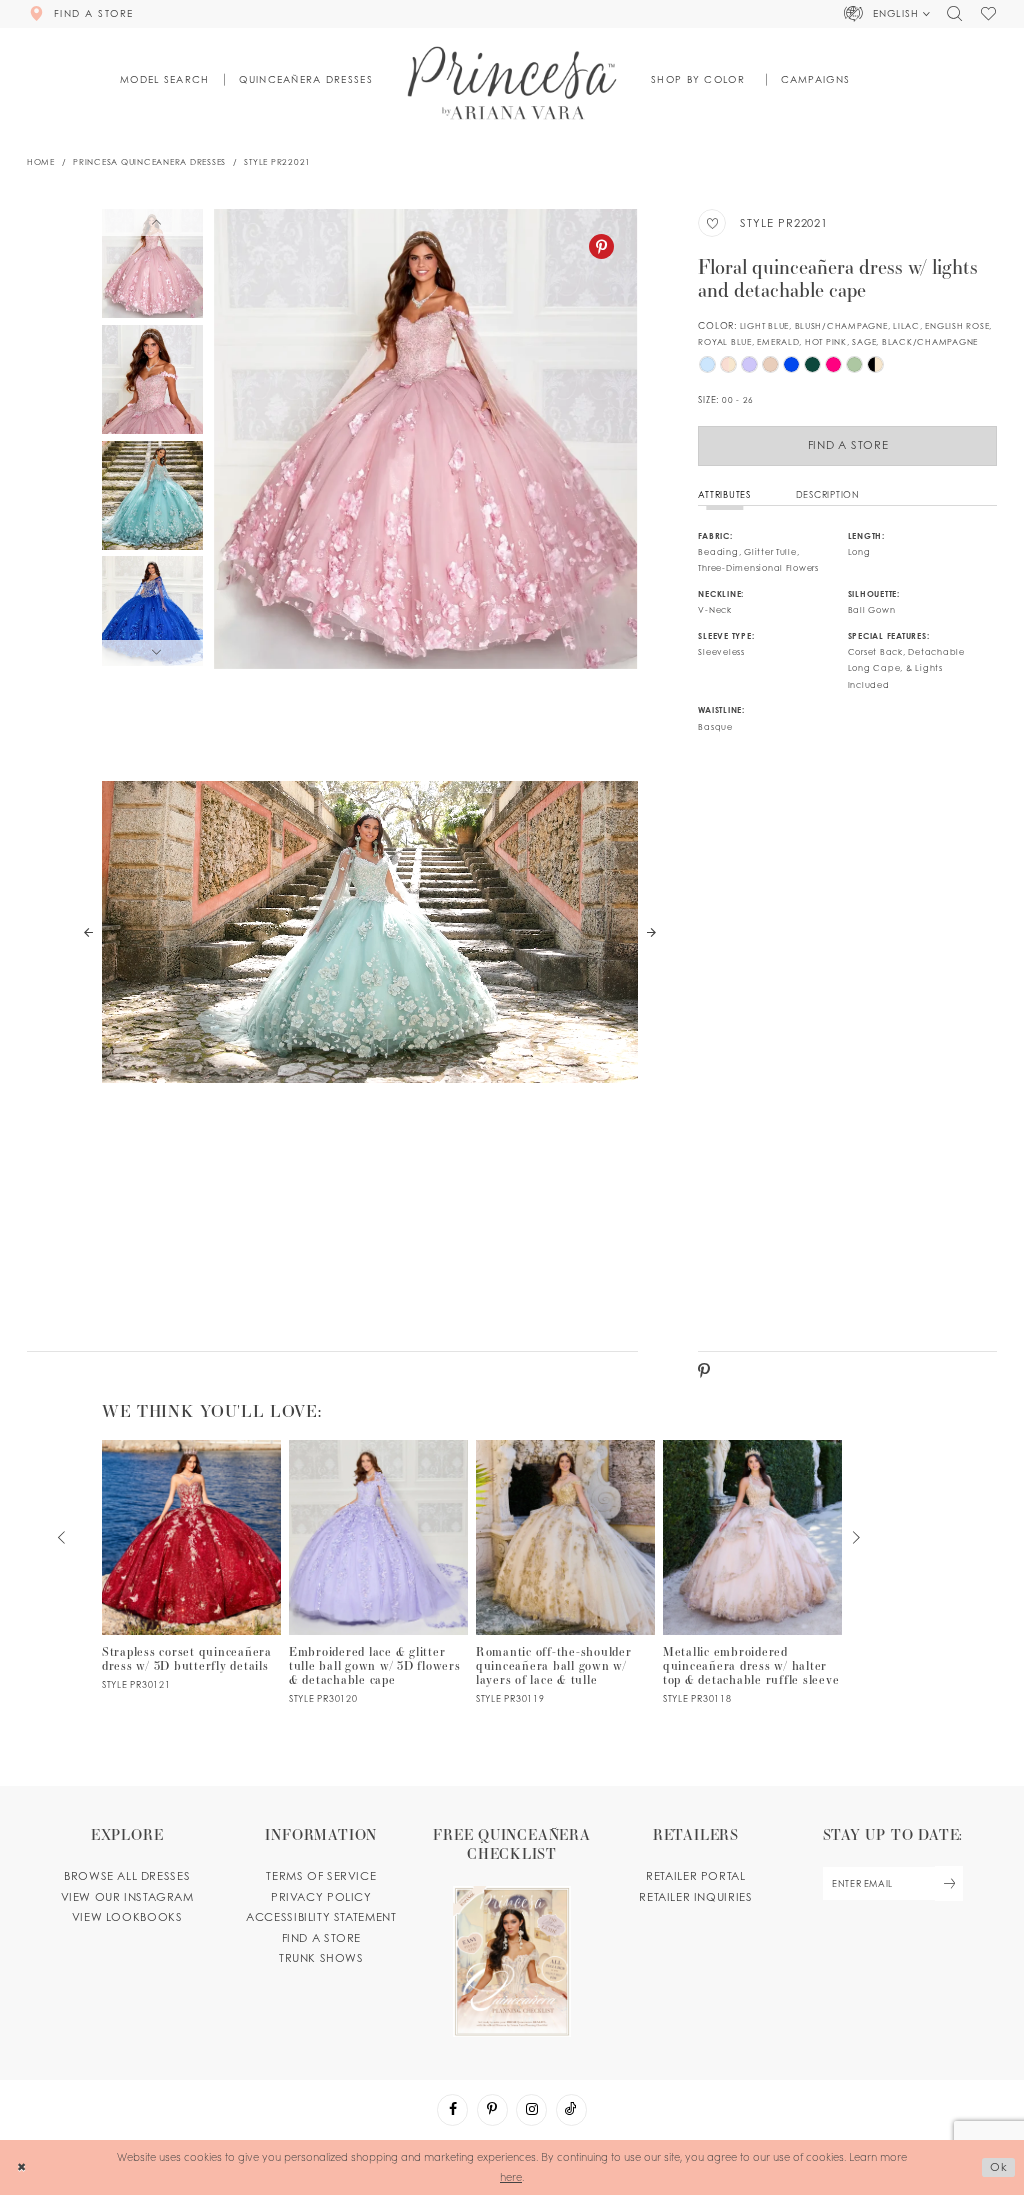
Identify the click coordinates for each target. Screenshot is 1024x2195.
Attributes (724, 494)
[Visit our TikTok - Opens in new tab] (571, 2109)
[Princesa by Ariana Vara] (512, 82)
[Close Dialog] (21, 2167)
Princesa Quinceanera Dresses (149, 162)
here (511, 2176)
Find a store (321, 1938)
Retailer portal (695, 1876)
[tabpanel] (425, 438)
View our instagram (127, 1897)
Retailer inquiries (695, 1897)
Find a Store (848, 445)
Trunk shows (321, 1958)
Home (41, 162)
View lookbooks (127, 1917)
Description (828, 494)
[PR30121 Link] (192, 1565)
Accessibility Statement (321, 1917)
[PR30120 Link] (379, 1572)
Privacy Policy (321, 1897)
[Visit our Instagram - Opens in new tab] (531, 2109)
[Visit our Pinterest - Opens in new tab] (492, 2109)
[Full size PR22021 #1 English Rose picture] (425, 438)
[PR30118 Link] (753, 1572)
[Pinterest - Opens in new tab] (601, 246)
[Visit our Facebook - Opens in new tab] (452, 2109)
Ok (999, 2167)
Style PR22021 (277, 162)
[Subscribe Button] (949, 1883)
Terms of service (321, 1876)
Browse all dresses (127, 1876)
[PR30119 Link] (566, 1572)
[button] (888, 14)
